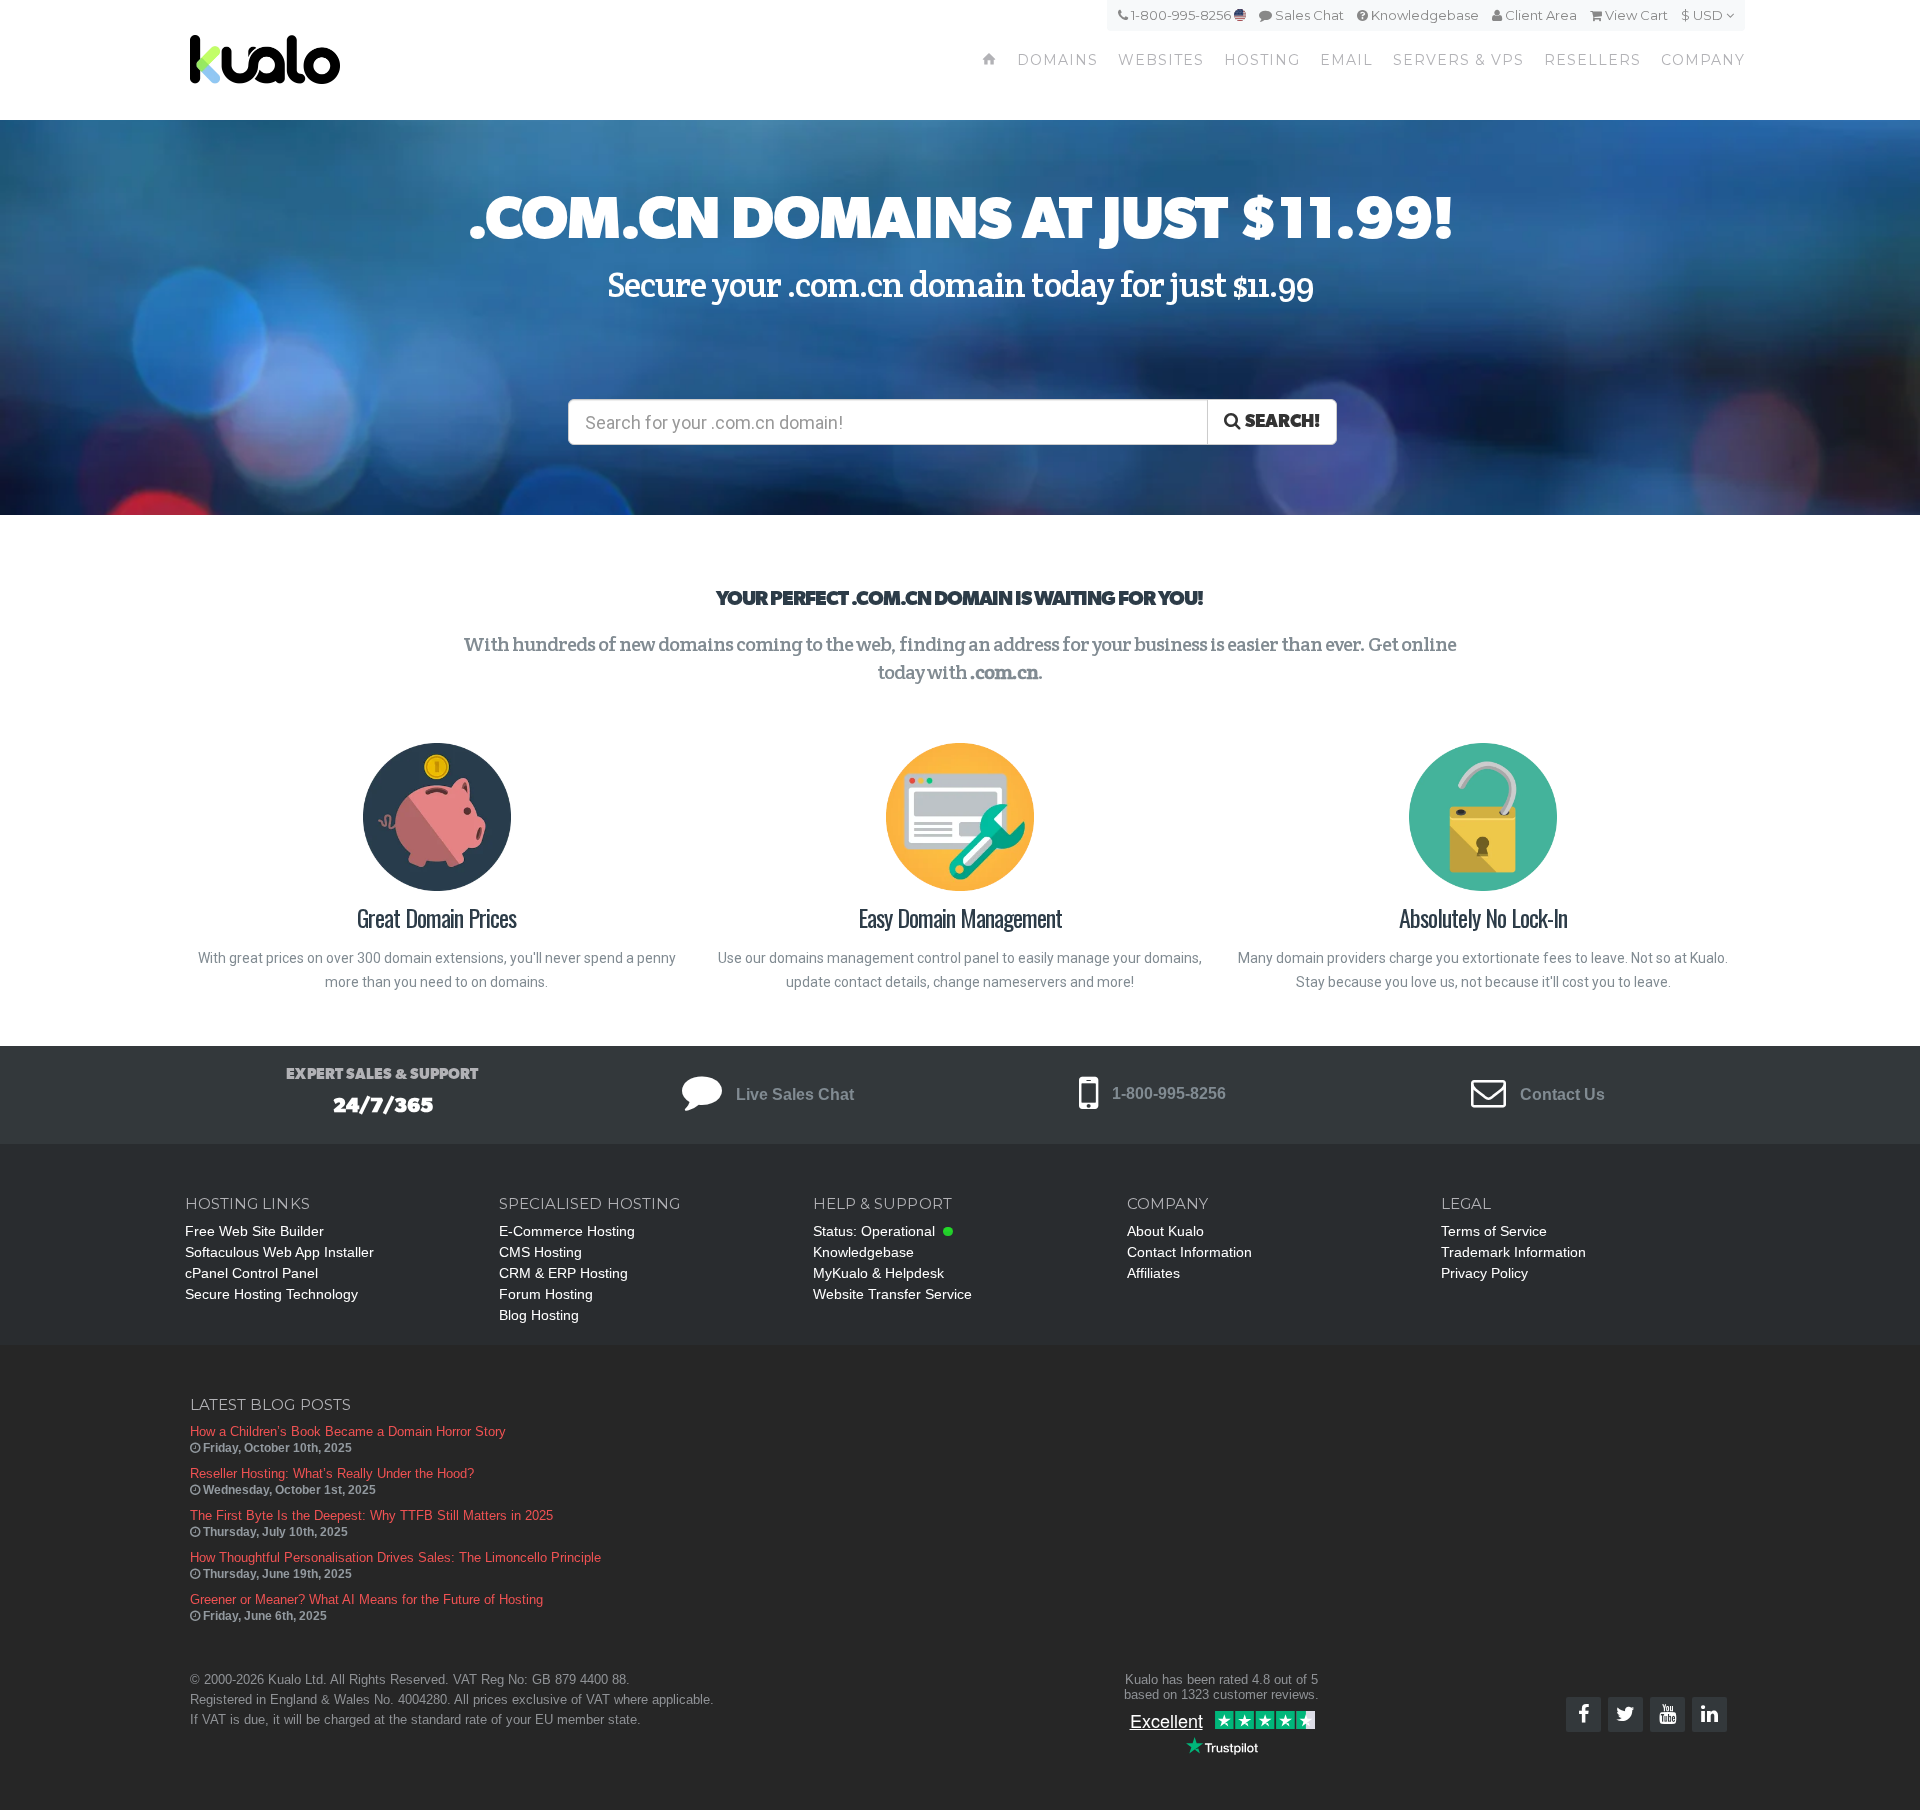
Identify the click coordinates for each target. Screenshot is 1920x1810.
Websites (1161, 60)
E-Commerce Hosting (567, 1231)
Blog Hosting (539, 1315)
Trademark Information (1513, 1252)
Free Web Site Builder (254, 1231)
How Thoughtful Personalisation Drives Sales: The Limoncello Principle (395, 1557)
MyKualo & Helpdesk (878, 1273)
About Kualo (1165, 1231)
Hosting (1262, 60)
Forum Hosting (546, 1294)
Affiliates (1153, 1273)
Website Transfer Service (892, 1294)
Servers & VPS (1458, 60)
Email (1346, 60)
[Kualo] (371, 60)
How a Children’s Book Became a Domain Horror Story (348, 1431)
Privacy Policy (1484, 1273)
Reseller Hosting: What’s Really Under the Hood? (332, 1473)
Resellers (1592, 60)
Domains (1057, 60)
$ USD (1703, 15)
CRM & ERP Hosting (563, 1273)
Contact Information (1189, 1252)
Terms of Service (1494, 1231)
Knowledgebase (1423, 15)
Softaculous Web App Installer (279, 1252)
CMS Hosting (540, 1252)
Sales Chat (1308, 15)
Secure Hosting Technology (271, 1294)
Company (1703, 60)
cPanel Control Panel (251, 1273)
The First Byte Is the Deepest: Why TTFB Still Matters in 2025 (371, 1515)
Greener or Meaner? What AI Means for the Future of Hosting (366, 1599)
